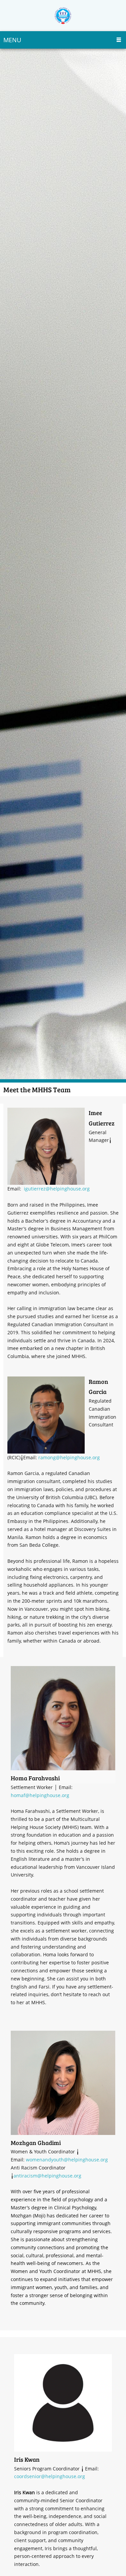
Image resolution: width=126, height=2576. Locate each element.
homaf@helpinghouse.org (40, 1795)
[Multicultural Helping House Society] (63, 16)
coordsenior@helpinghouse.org (50, 2476)
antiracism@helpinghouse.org (47, 2176)
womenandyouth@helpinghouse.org (67, 2160)
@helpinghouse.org (78, 1457)
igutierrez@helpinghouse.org (57, 1189)
